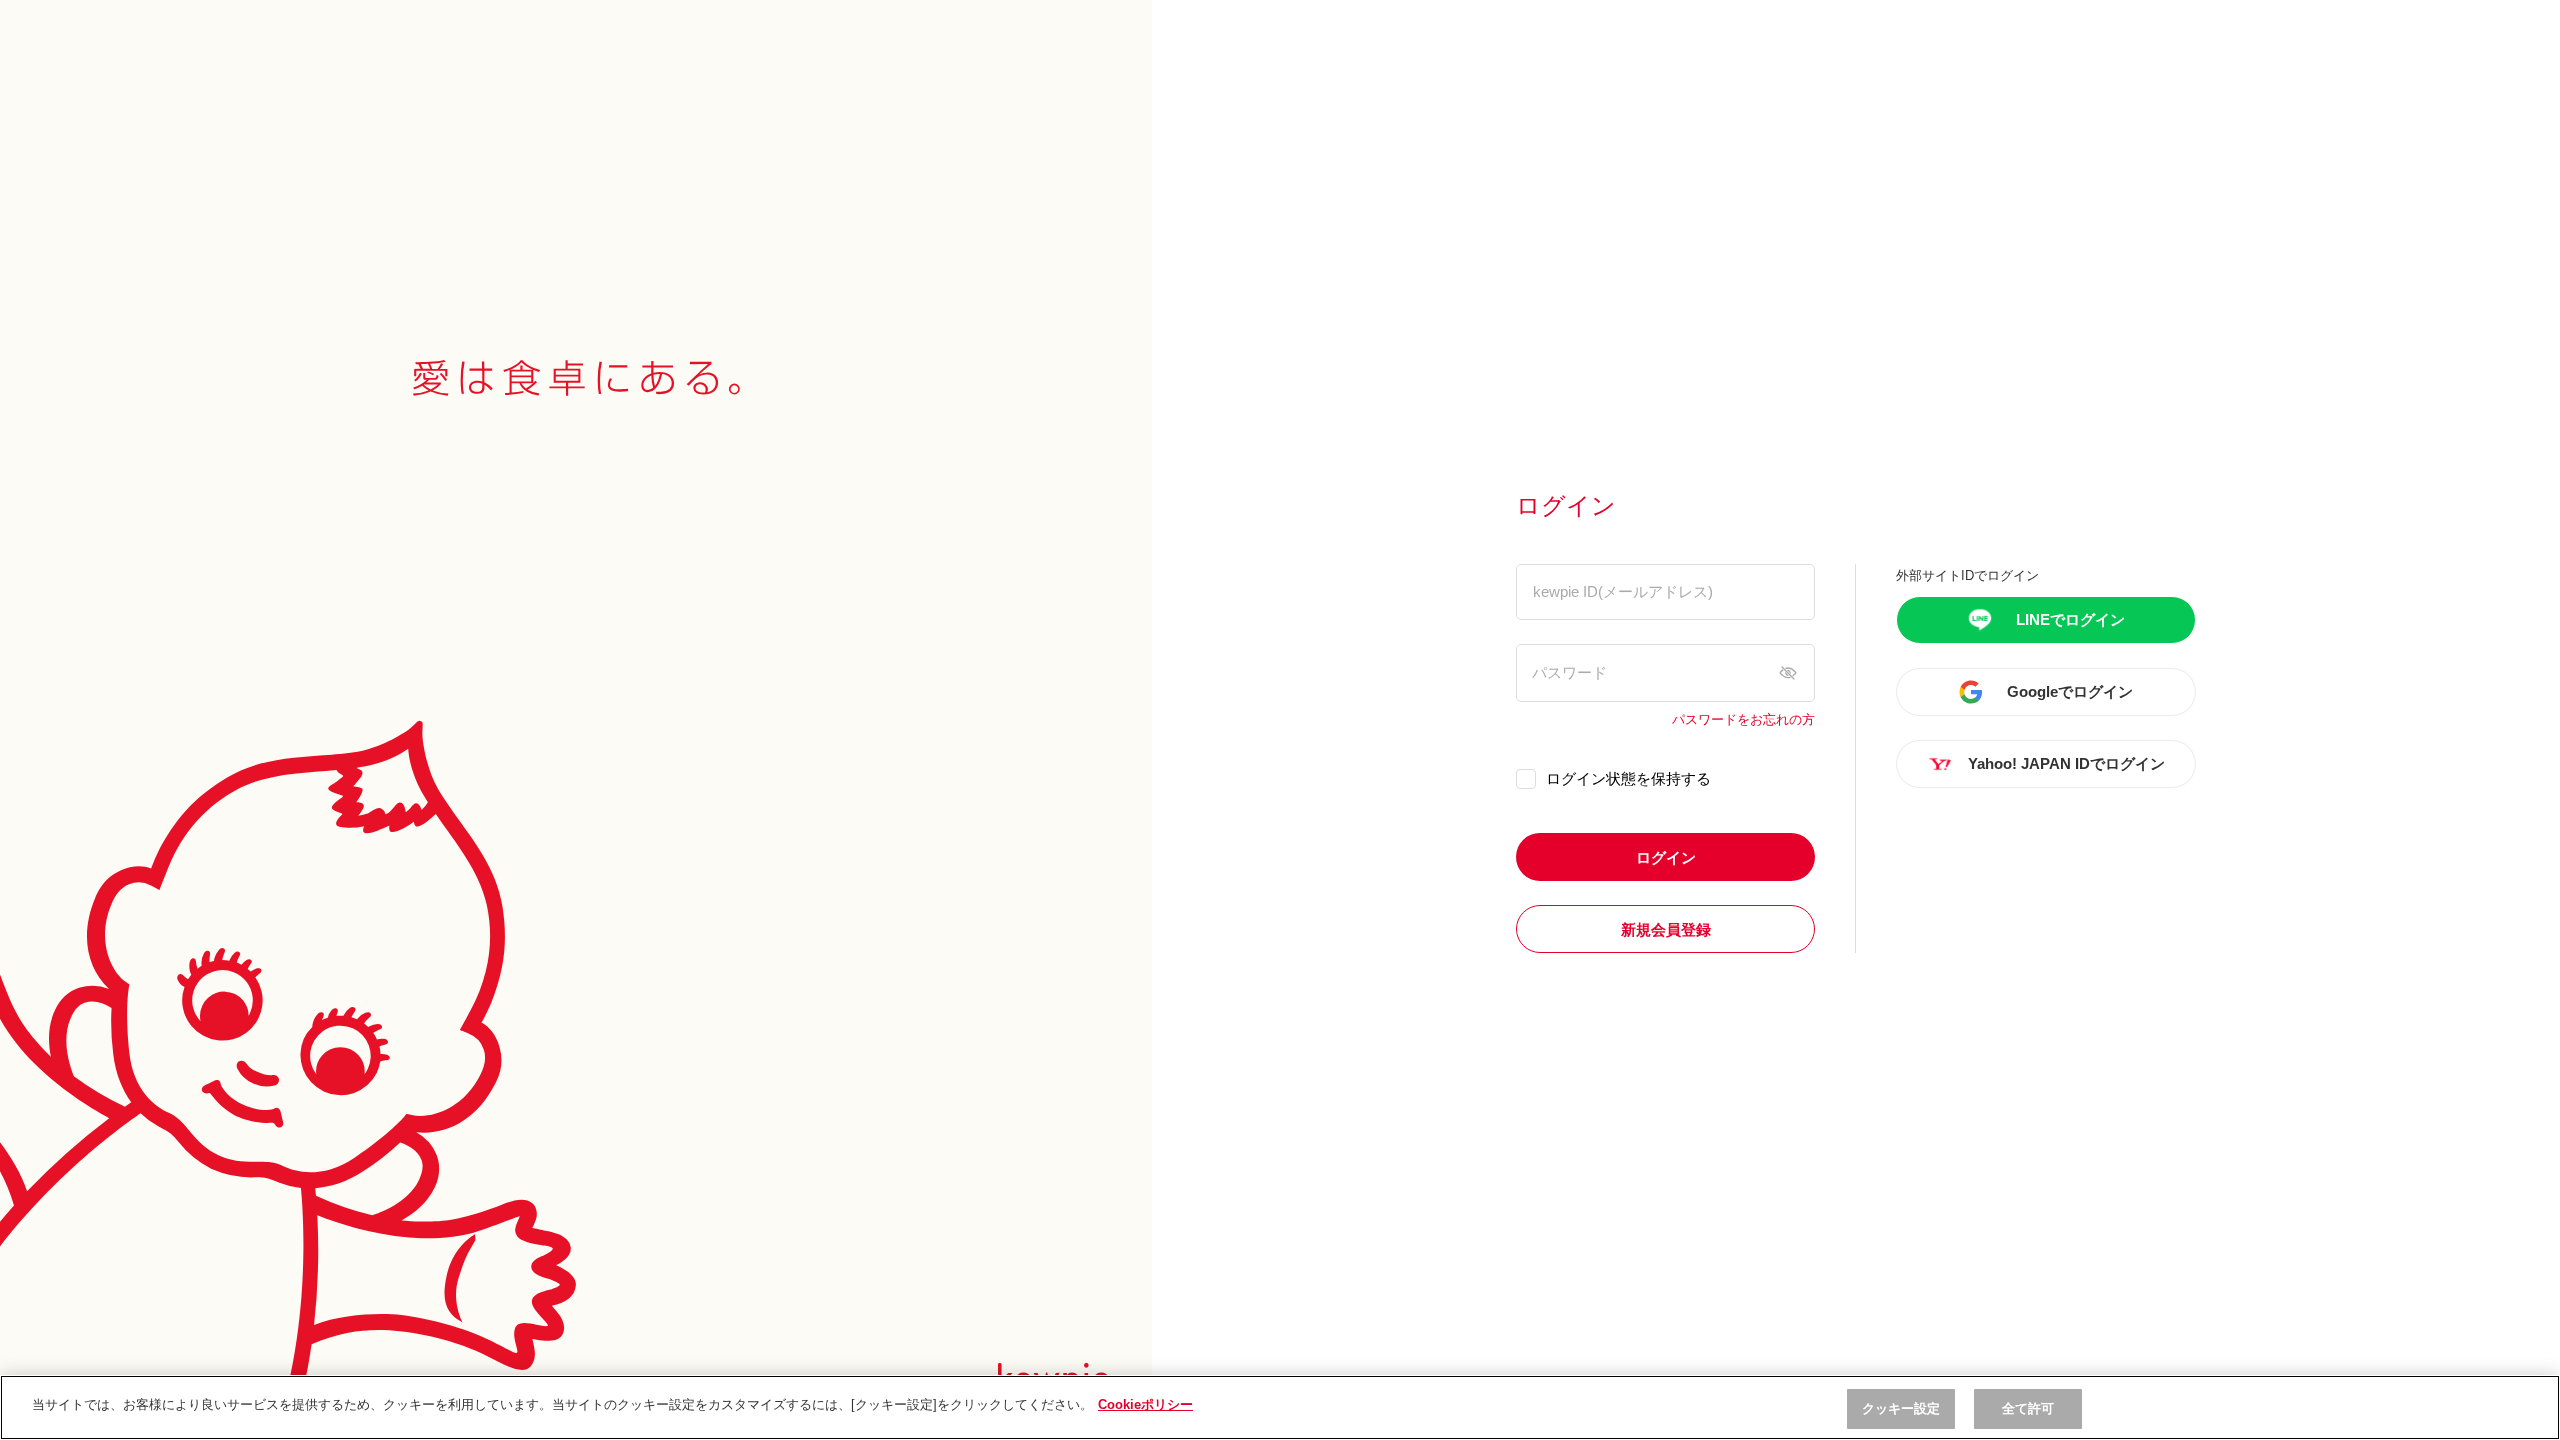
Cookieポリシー (1145, 1404)
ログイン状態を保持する (1628, 778)
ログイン (1666, 857)
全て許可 (2028, 1408)
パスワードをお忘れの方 (1743, 720)
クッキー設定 (1901, 1408)
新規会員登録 (1666, 929)
